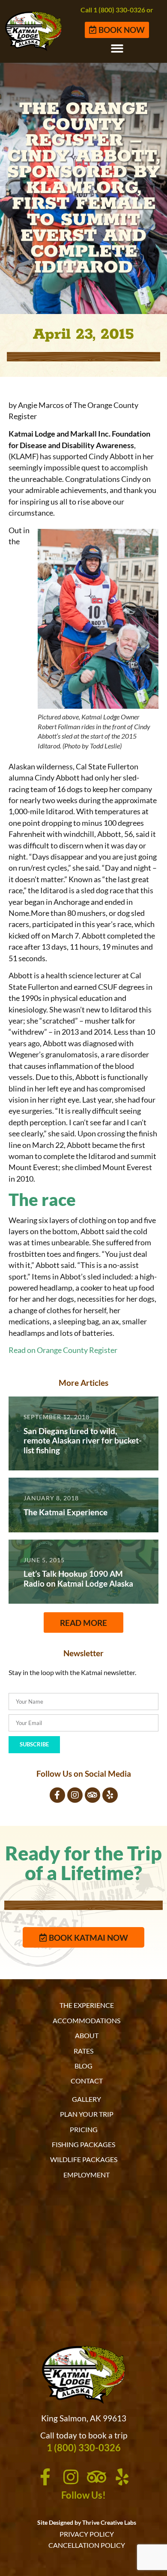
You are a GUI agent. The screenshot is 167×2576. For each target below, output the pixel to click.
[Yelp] (110, 1795)
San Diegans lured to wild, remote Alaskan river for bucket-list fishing (83, 1441)
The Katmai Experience (66, 1512)
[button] (117, 48)
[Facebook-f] (57, 1795)
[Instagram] (75, 1795)
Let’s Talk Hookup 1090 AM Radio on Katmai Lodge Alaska (78, 1578)
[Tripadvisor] (92, 1795)
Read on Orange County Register (63, 1350)
